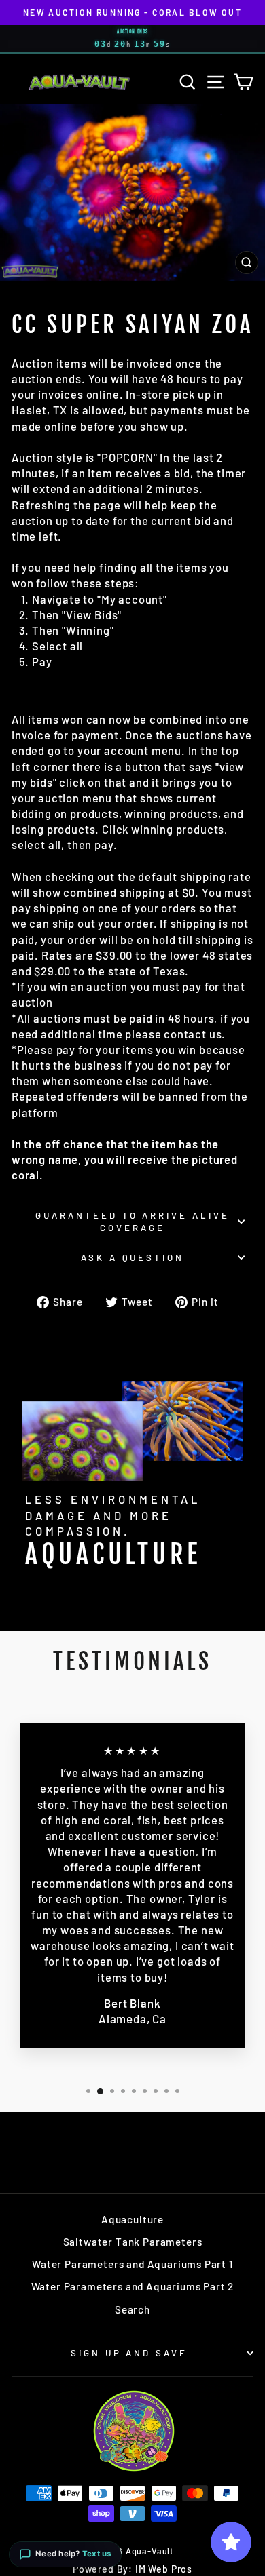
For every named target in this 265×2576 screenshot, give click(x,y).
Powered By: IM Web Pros (132, 2569)
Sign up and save (129, 2353)
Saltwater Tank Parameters (133, 2242)
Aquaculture (132, 2219)
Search (132, 2309)
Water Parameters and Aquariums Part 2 (133, 2286)
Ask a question (133, 1257)
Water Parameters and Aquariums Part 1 (132, 2264)
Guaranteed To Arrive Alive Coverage (132, 1222)
